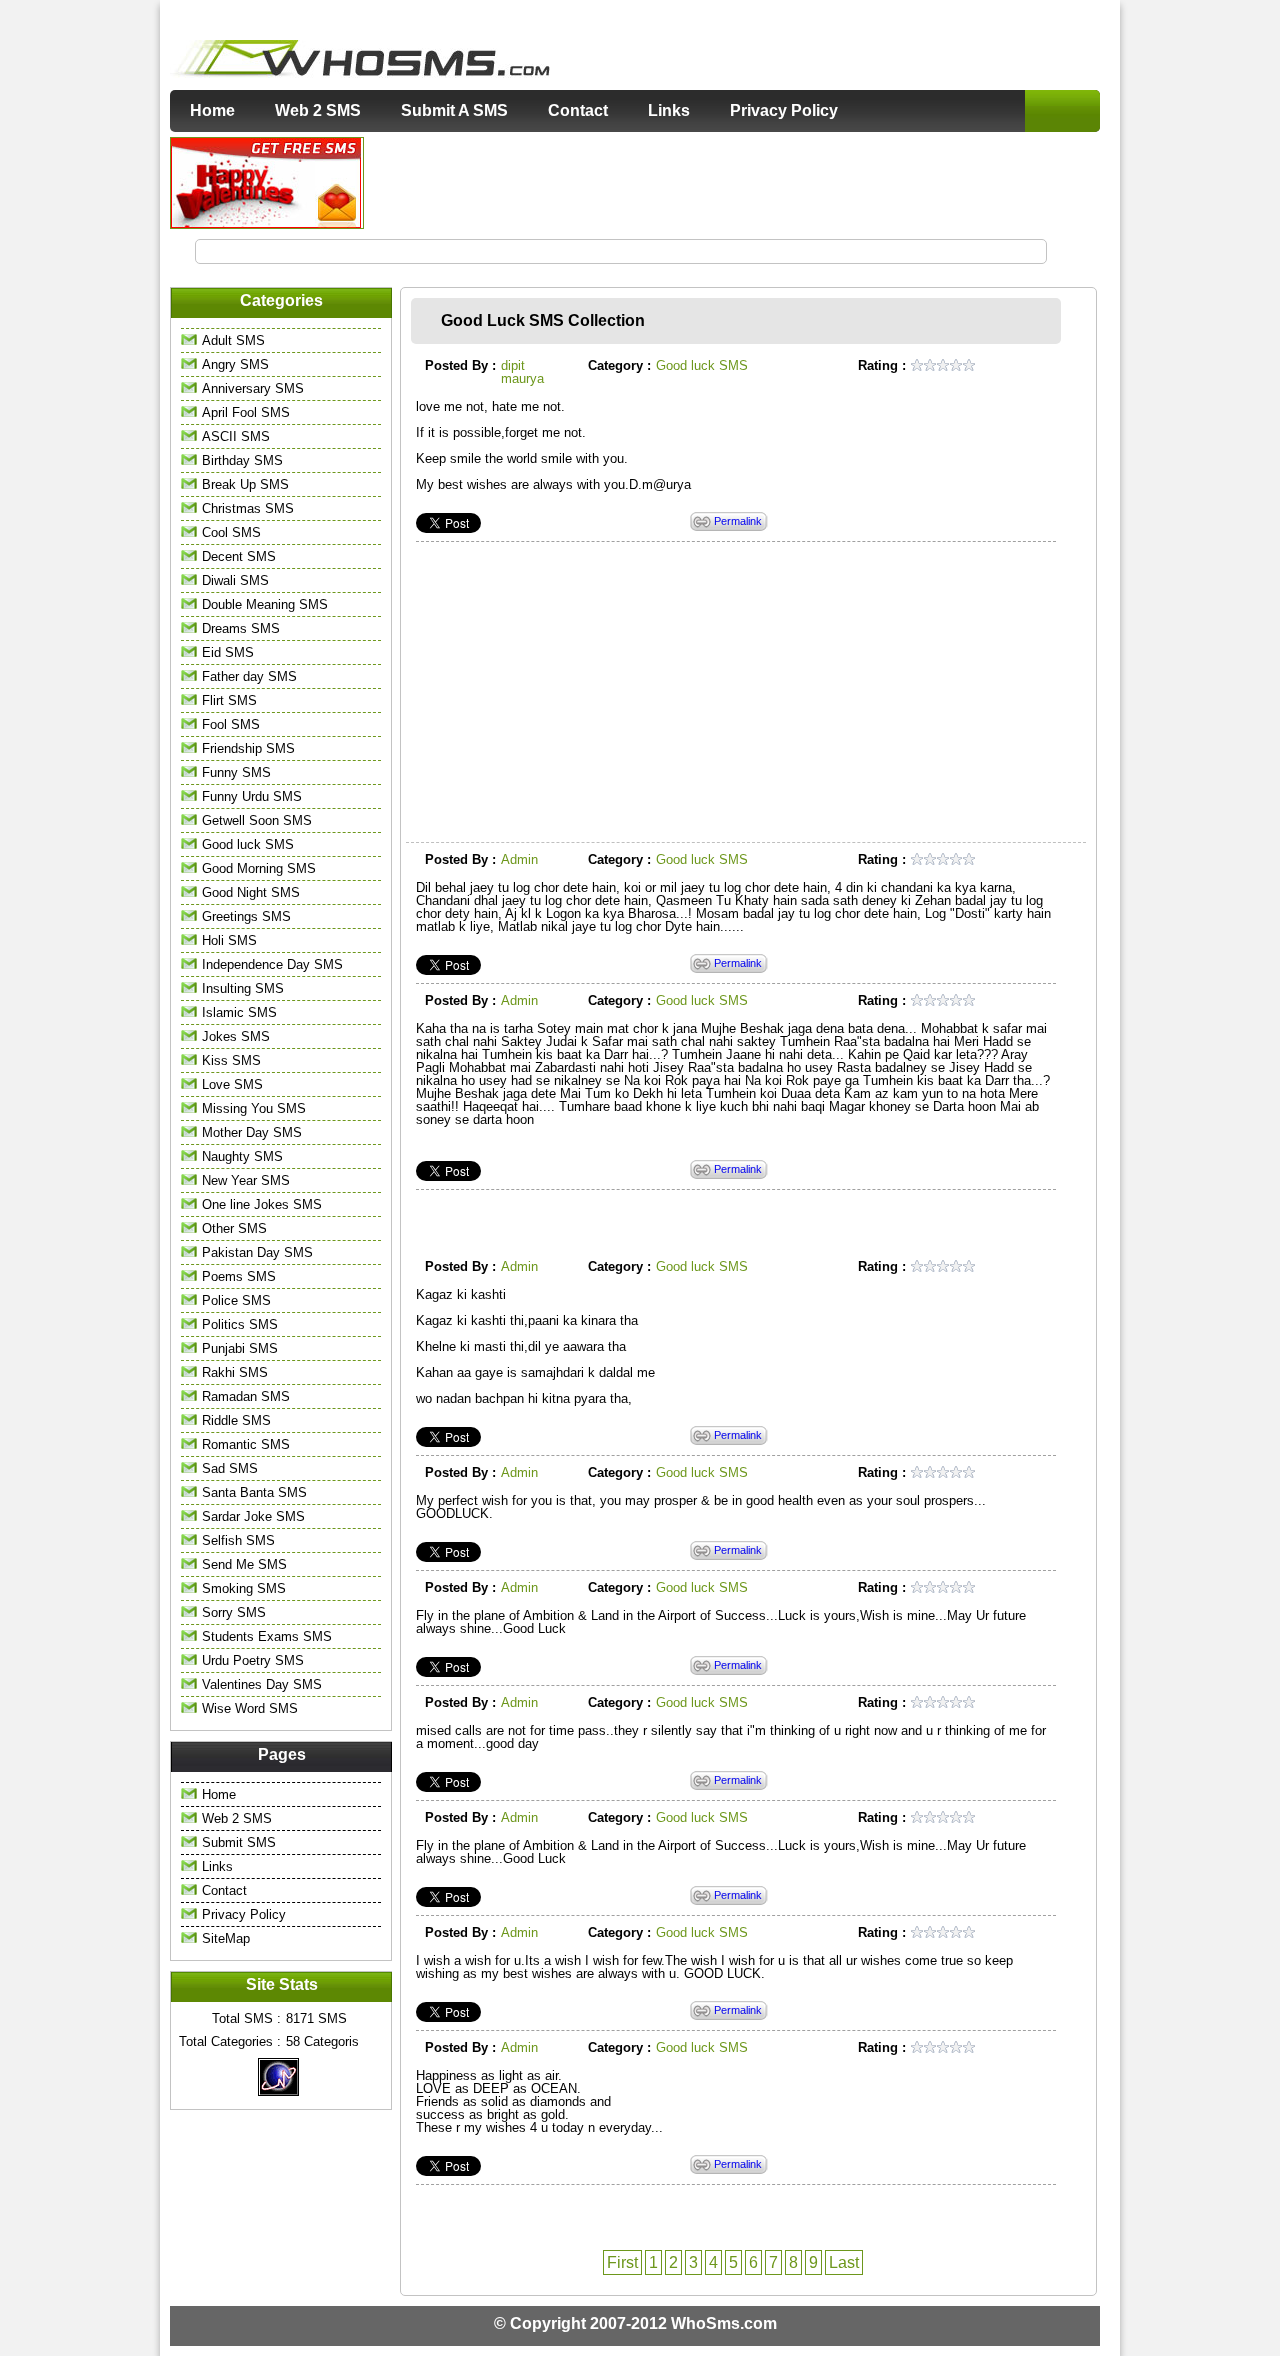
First (622, 2262)
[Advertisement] (733, 182)
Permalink (738, 521)
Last (844, 2262)
